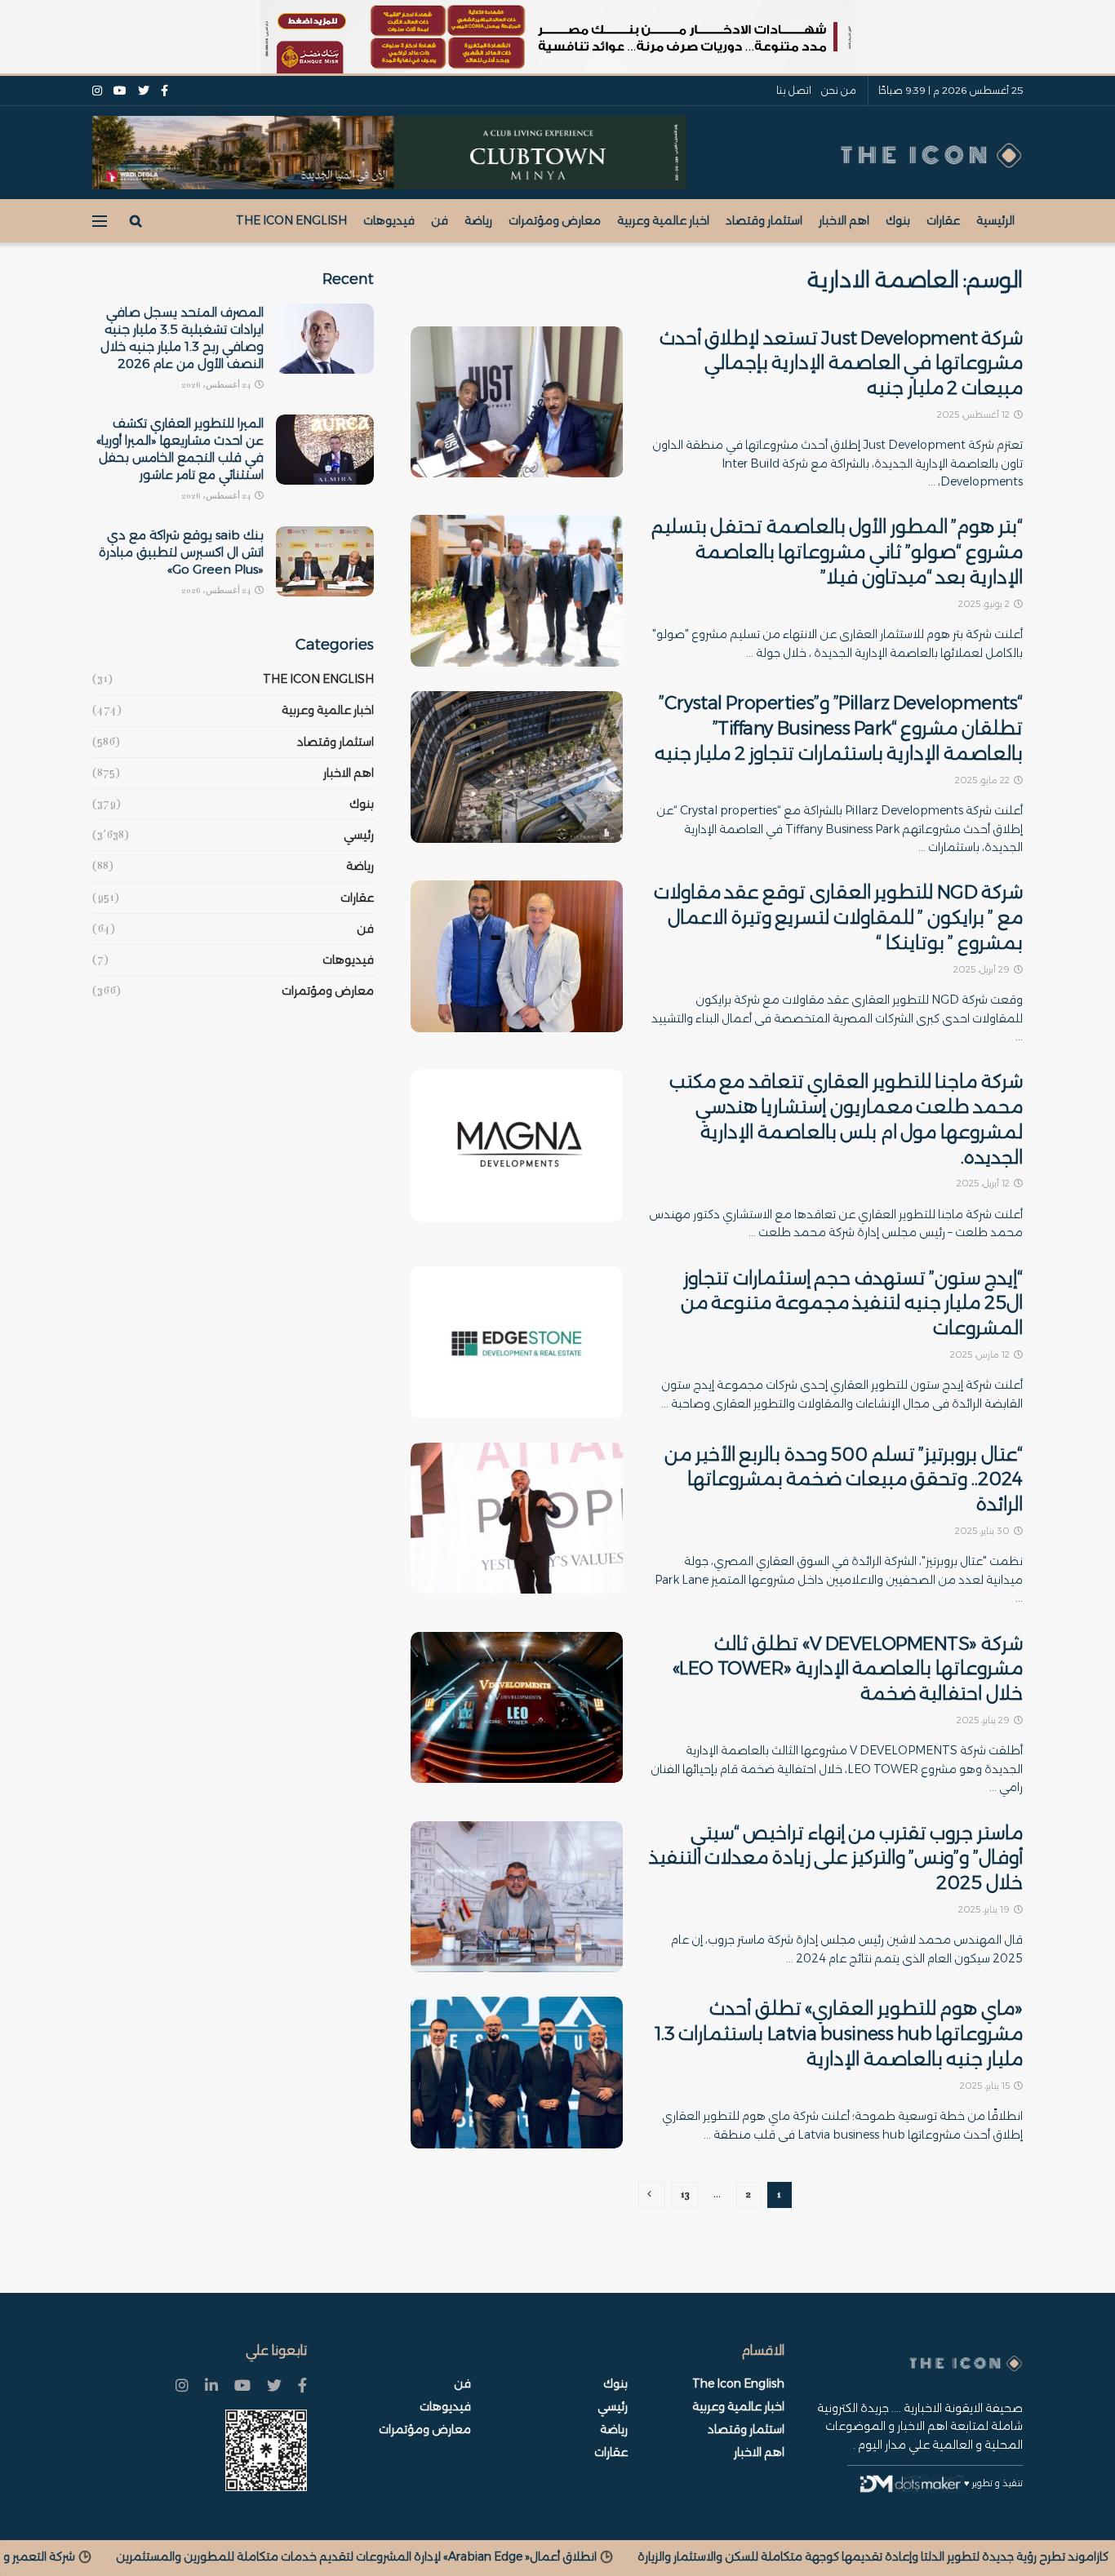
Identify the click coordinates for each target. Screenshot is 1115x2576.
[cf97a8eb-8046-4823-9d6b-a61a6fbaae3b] (389, 152)
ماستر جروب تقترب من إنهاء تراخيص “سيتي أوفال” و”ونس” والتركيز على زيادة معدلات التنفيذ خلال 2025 (836, 1858)
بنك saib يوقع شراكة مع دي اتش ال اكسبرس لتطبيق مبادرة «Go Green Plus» (181, 552)
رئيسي (359, 835)
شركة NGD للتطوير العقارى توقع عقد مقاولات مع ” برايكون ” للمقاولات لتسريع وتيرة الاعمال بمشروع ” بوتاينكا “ (838, 918)
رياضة (478, 220)
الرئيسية (995, 220)
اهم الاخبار (844, 220)
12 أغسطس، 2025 (975, 415)
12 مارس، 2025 (981, 1355)
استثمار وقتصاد (764, 220)
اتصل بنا (794, 90)
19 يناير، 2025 (985, 1909)
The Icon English (291, 220)
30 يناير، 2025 (984, 1531)
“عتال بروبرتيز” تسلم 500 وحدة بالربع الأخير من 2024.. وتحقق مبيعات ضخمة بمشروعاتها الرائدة (844, 1480)
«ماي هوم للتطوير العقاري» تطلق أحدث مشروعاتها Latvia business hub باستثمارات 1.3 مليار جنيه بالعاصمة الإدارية (839, 2034)
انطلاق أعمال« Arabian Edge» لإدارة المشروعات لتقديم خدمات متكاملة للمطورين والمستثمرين (679, 2556)
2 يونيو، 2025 (985, 604)
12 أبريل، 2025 (984, 1183)
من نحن (839, 90)
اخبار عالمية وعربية (663, 220)
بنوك (898, 220)
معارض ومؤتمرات (555, 220)
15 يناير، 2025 (986, 2086)
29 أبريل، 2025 (983, 969)
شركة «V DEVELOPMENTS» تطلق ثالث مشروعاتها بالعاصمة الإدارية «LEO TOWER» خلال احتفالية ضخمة (848, 1669)
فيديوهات (389, 220)
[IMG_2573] (557, 37)
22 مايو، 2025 (984, 780)
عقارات (943, 220)
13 (685, 2195)
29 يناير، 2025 (984, 1720)
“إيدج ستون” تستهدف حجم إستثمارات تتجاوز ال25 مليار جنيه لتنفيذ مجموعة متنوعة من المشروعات (852, 1304)
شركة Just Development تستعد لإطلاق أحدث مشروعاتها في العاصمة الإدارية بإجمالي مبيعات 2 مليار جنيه (841, 364)
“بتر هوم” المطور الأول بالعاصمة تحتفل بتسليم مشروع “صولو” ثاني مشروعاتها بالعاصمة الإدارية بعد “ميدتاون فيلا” (837, 552)
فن (440, 220)
